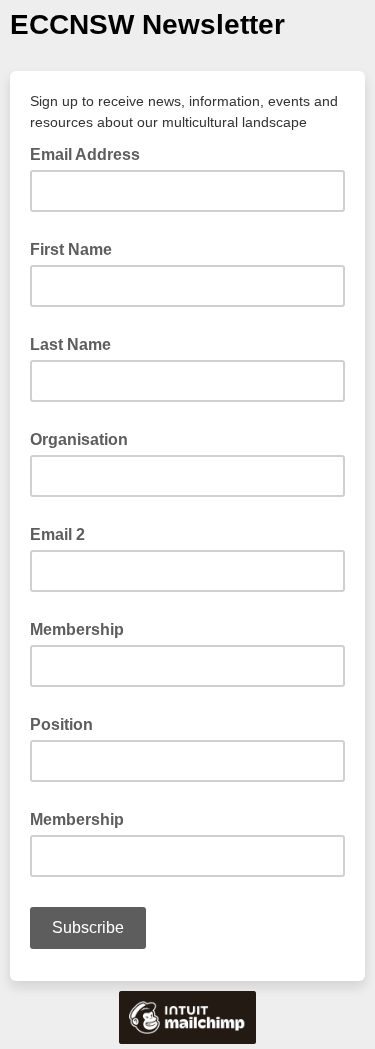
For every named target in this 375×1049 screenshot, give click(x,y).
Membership (77, 629)
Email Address (91, 153)
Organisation (79, 439)
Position (61, 724)
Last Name (70, 344)
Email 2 (57, 534)
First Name (71, 249)
